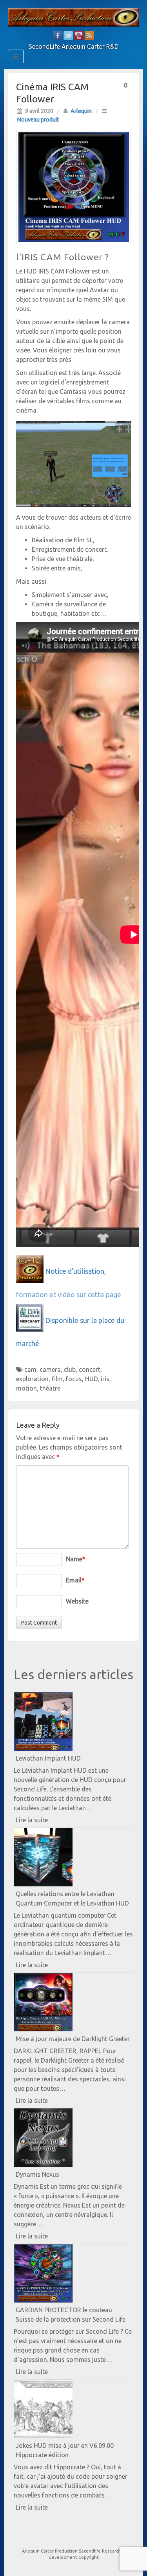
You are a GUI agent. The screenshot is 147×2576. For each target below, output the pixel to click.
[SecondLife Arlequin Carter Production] (73, 16)
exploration (32, 1379)
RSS (90, 36)
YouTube (79, 36)
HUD (91, 1379)
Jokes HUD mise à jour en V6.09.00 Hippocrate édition (65, 2450)
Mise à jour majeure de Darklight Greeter (73, 2039)
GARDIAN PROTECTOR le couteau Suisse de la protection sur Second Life (71, 2315)
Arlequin (81, 111)
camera (50, 1369)
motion (26, 1388)
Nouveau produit (38, 120)
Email (75, 1580)
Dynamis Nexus (37, 2174)
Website (77, 1601)
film (57, 1379)
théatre (50, 1388)
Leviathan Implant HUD (48, 1758)
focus (74, 1379)
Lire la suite (45, 1822)
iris (105, 1379)
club (70, 1369)
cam (30, 1369)
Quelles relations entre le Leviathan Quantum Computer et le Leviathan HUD (72, 1898)
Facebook (58, 36)
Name (76, 1559)
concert (90, 1369)
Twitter (68, 36)
